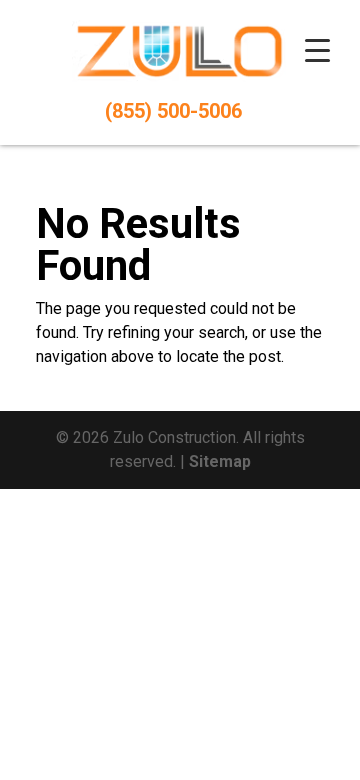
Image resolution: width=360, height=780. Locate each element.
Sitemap (220, 461)
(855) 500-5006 (173, 111)
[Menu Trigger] (317, 50)
